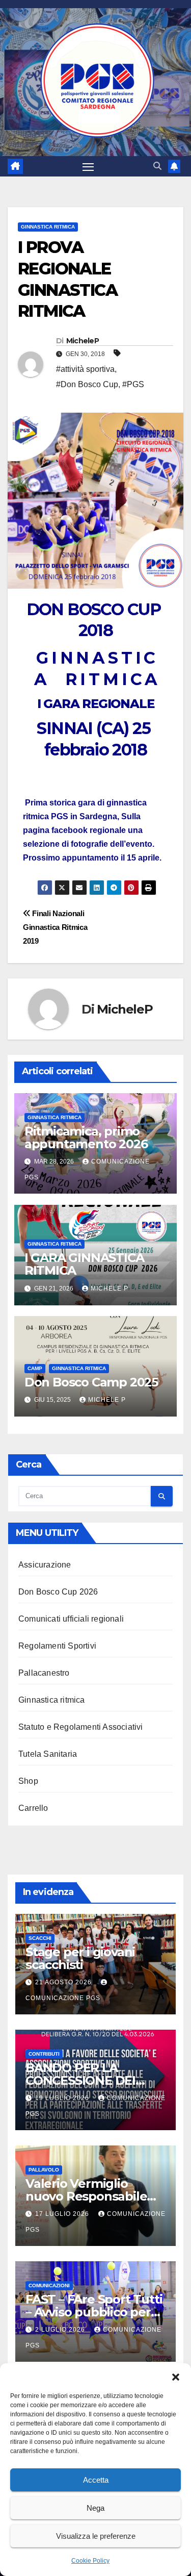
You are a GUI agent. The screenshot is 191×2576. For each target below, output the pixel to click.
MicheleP (83, 341)
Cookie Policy (90, 2561)
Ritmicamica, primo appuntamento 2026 (86, 1138)
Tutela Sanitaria (48, 1754)
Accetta (96, 2480)
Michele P (110, 1289)
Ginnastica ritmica (52, 1700)
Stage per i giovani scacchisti (80, 1958)
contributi (44, 2054)
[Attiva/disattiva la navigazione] (88, 166)
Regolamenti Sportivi (57, 1646)
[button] (176, 2376)
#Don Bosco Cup (87, 384)
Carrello (33, 1808)
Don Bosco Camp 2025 (91, 1382)
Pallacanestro (44, 1673)
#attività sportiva (85, 369)
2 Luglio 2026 (61, 2330)
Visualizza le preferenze (96, 2536)
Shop (28, 1781)
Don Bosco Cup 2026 (58, 1592)
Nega (95, 2508)
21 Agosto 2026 (64, 1982)
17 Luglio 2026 (63, 2214)
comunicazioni (49, 2285)
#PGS (133, 384)
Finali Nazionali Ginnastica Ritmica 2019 (55, 927)
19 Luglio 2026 (63, 2098)
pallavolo (44, 2170)
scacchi (40, 1938)
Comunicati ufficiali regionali (71, 1619)
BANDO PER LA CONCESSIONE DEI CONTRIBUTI (80, 2080)
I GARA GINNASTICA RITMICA (84, 1264)
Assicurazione (45, 1565)
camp (35, 1368)
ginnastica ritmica (48, 227)
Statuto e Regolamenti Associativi (81, 1727)
